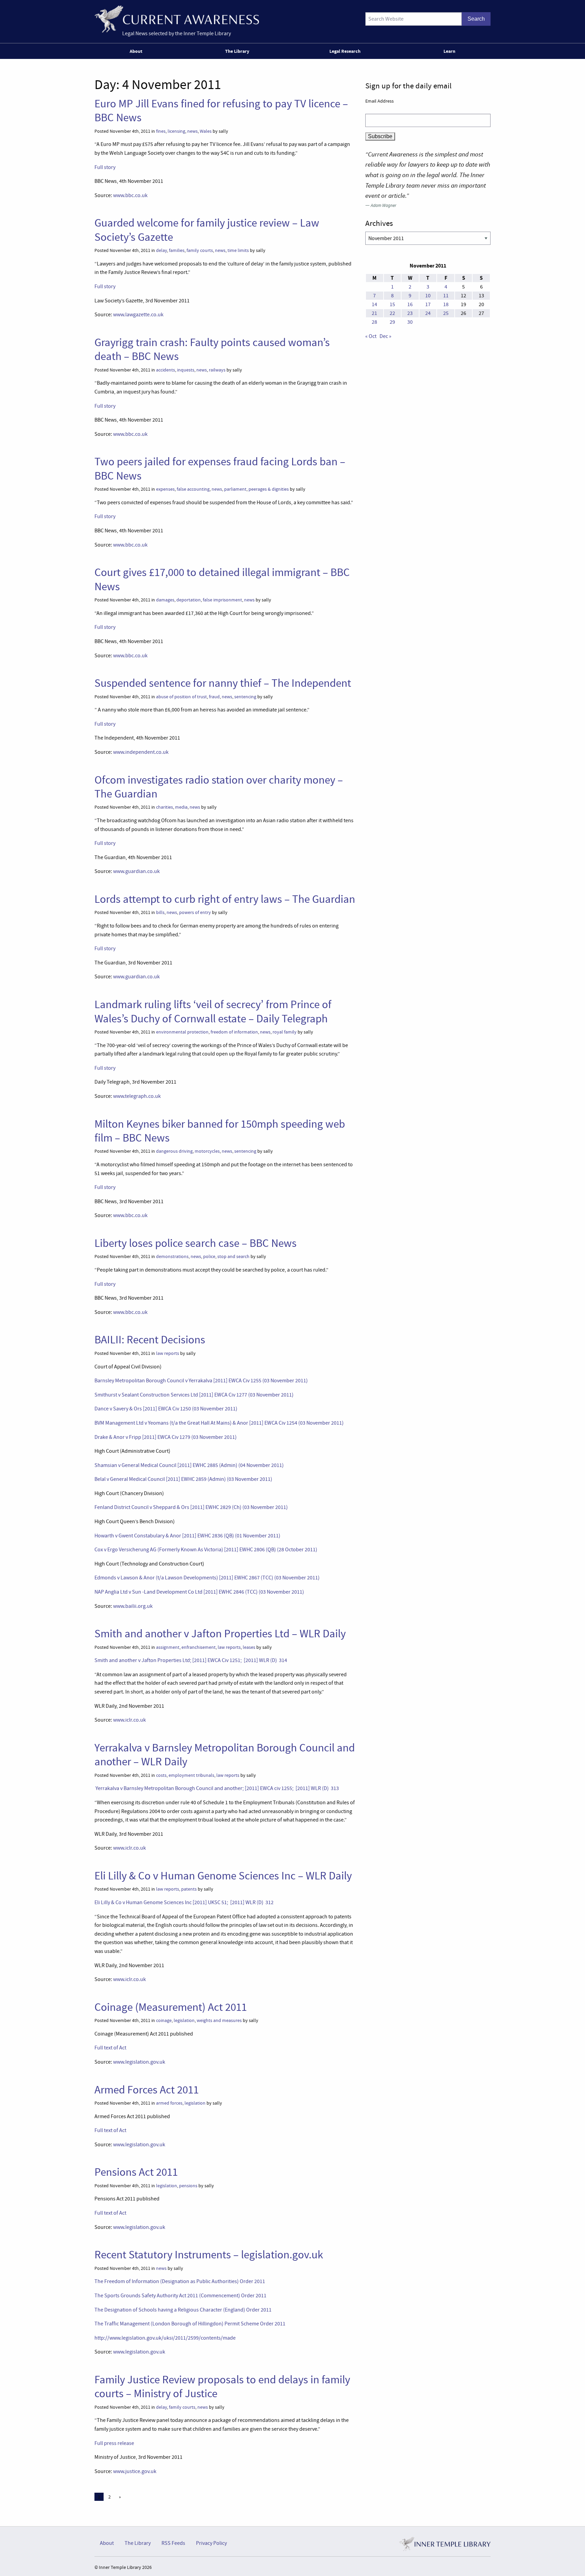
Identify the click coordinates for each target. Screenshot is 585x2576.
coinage (164, 2020)
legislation (184, 2020)
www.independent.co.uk (141, 752)
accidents (166, 370)
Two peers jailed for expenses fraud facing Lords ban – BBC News (220, 469)
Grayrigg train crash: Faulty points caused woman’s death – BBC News (212, 349)
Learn (449, 51)
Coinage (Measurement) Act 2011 (171, 2007)
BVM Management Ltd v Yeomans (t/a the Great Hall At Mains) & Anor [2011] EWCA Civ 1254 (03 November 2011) (219, 1423)
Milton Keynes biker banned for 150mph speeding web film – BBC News (220, 1131)
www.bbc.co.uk (130, 195)
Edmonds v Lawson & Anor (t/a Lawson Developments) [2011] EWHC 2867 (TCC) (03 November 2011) (207, 1578)
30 (410, 322)
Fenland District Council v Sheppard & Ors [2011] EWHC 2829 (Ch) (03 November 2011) (191, 1507)
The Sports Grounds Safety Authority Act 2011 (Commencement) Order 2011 (180, 2296)
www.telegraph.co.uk (137, 1096)
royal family (285, 1032)
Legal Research (345, 51)
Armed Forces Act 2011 (147, 2090)
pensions (188, 2186)
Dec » (385, 336)
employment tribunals (191, 1775)
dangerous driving (174, 1151)
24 (428, 313)
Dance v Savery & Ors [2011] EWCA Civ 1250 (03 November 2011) (166, 1409)
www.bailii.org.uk (133, 1606)
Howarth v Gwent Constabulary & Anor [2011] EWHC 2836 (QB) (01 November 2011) (187, 1536)
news (192, 131)
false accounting (193, 489)
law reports (168, 1353)
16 (410, 304)
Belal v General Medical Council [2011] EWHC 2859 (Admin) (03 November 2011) (183, 1479)
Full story (105, 167)
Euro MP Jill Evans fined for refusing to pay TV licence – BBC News (221, 111)
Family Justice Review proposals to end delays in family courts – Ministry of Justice (222, 2387)
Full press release (114, 2443)
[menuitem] (137, 51)
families (177, 250)
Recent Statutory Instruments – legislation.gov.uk (209, 2255)
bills (160, 912)
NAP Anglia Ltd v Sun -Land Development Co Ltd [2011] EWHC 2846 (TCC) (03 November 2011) (199, 1592)
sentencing (245, 697)
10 (428, 296)
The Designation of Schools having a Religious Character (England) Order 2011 (183, 2310)
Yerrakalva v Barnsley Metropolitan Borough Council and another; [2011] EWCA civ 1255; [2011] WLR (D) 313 (217, 1788)
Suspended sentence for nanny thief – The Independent (223, 683)
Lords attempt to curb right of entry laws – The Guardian (225, 899)
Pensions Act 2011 (136, 2172)
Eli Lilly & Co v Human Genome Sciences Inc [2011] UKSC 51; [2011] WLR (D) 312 (184, 1902)
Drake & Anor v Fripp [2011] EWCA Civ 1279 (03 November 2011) (166, 1437)
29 (392, 322)
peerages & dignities (269, 489)
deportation (189, 600)
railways (217, 370)
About (136, 51)
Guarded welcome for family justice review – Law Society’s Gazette (207, 230)
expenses (165, 489)
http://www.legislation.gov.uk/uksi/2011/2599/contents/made (165, 2338)
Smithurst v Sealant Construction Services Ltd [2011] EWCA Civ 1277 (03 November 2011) (194, 1395)
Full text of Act (110, 2048)
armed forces (169, 2103)
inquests (186, 370)
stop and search (233, 1257)
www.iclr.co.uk (129, 1720)
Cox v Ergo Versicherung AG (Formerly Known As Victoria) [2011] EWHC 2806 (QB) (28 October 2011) (206, 1550)
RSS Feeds (173, 2543)
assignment (168, 1647)
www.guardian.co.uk (136, 871)
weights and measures (219, 2020)
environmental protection (182, 1032)
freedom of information (234, 1032)
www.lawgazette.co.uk (138, 315)
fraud (214, 697)
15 (392, 304)
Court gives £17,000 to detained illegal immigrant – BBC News (222, 579)
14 (374, 304)
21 (374, 313)
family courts (200, 250)
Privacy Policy (211, 2543)
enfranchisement (199, 1647)
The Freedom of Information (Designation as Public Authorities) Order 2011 (180, 2281)
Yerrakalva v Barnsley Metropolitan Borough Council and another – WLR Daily (225, 1755)
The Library (237, 51)
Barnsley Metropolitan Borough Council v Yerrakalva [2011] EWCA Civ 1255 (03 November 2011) (201, 1381)
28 (374, 322)
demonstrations (172, 1257)
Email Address (380, 101)
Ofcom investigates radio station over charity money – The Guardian (219, 787)
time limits (238, 250)
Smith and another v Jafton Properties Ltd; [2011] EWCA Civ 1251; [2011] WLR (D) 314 (191, 1660)
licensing (176, 131)
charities (165, 807)
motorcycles (207, 1151)
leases (249, 1647)
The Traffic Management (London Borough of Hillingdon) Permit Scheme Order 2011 (190, 2324)
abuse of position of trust (181, 697)
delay (161, 250)
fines (161, 131)
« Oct (371, 336)
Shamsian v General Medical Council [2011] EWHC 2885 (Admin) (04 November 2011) (189, 1465)
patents (189, 1889)
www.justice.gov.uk (135, 2471)
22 (392, 313)
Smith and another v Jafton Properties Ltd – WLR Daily (220, 1634)
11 (446, 296)
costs (161, 1775)
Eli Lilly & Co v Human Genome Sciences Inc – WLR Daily (223, 1876)
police (209, 1257)
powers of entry (195, 912)
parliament (235, 489)
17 (428, 304)
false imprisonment (222, 600)
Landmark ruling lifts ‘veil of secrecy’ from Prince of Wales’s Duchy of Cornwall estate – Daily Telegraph (213, 1011)
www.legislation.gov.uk (139, 2062)
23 (410, 313)
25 (446, 313)
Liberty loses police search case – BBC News (196, 1243)
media (181, 807)
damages (165, 600)
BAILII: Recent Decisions (150, 1340)
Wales (206, 131)
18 (446, 304)
